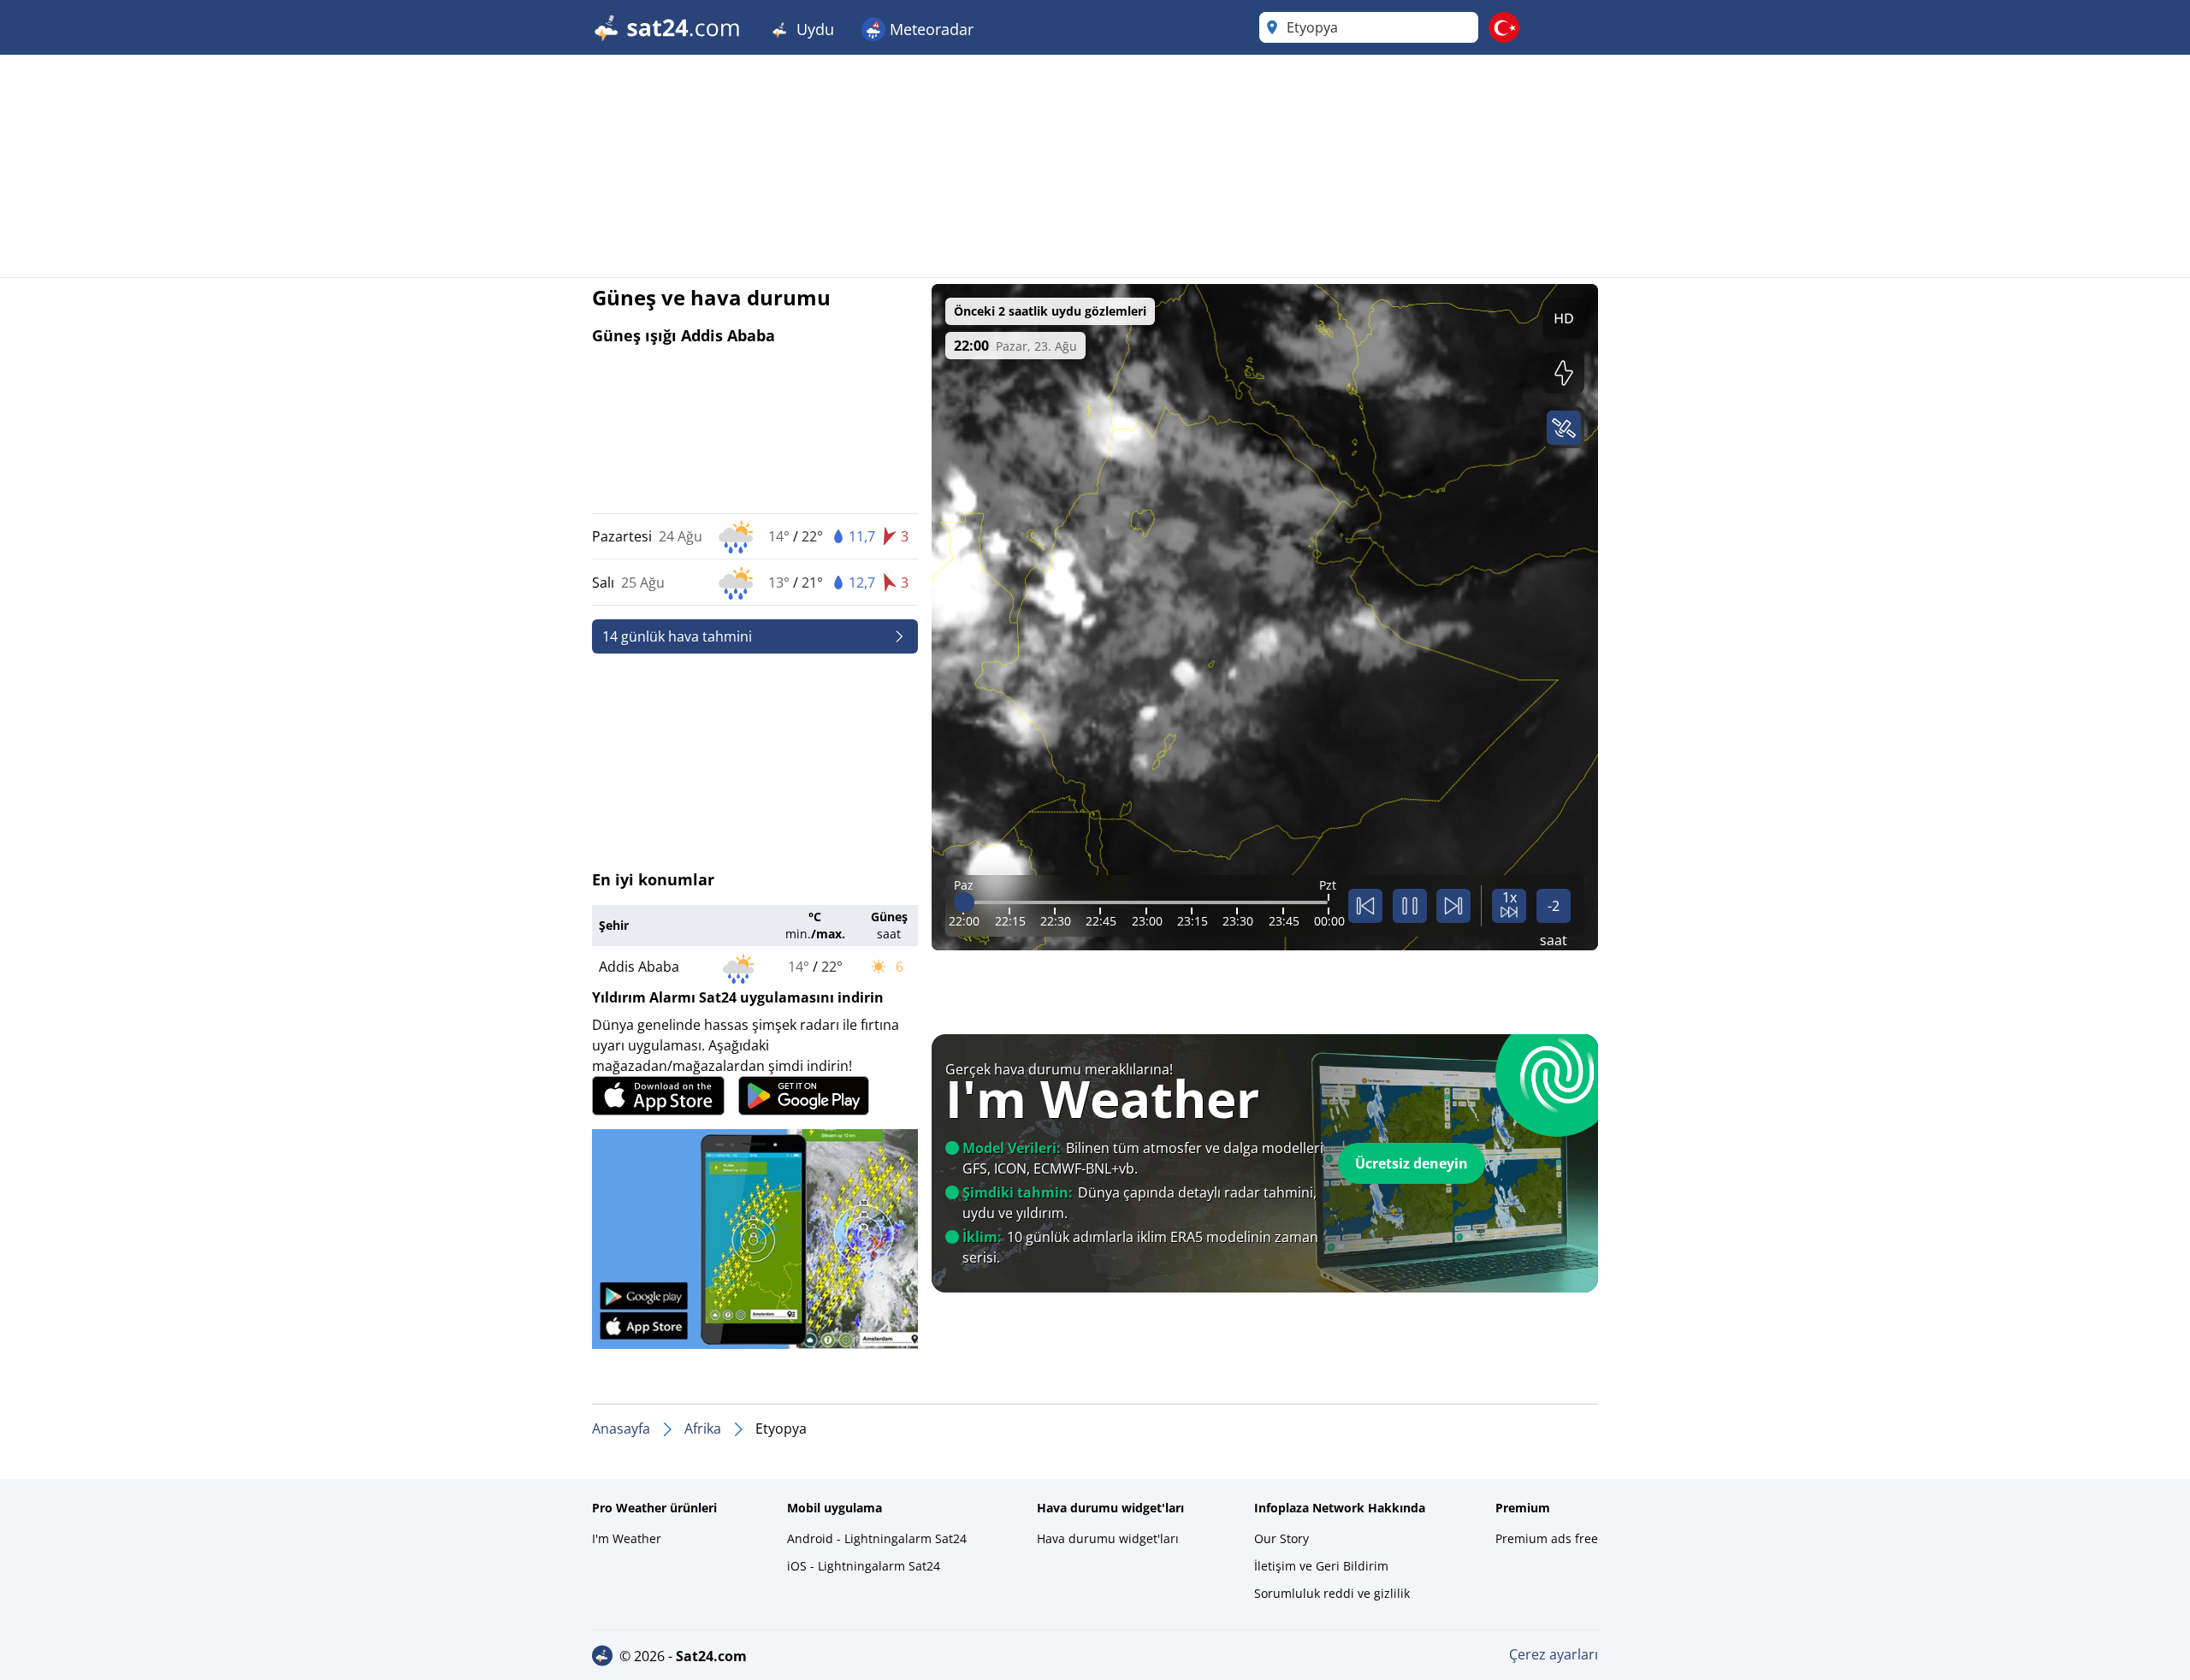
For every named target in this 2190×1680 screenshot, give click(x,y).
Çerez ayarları (1554, 1654)
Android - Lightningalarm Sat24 (877, 1538)
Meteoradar (929, 29)
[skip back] (1365, 906)
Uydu (813, 29)
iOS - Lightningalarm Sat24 (864, 1566)
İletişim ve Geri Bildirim (1321, 1566)
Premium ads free (1547, 1538)
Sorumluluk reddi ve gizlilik (1332, 1593)
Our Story (1281, 1538)
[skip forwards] (1453, 906)
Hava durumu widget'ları (1108, 1538)
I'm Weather (627, 1538)
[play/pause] (1410, 906)
